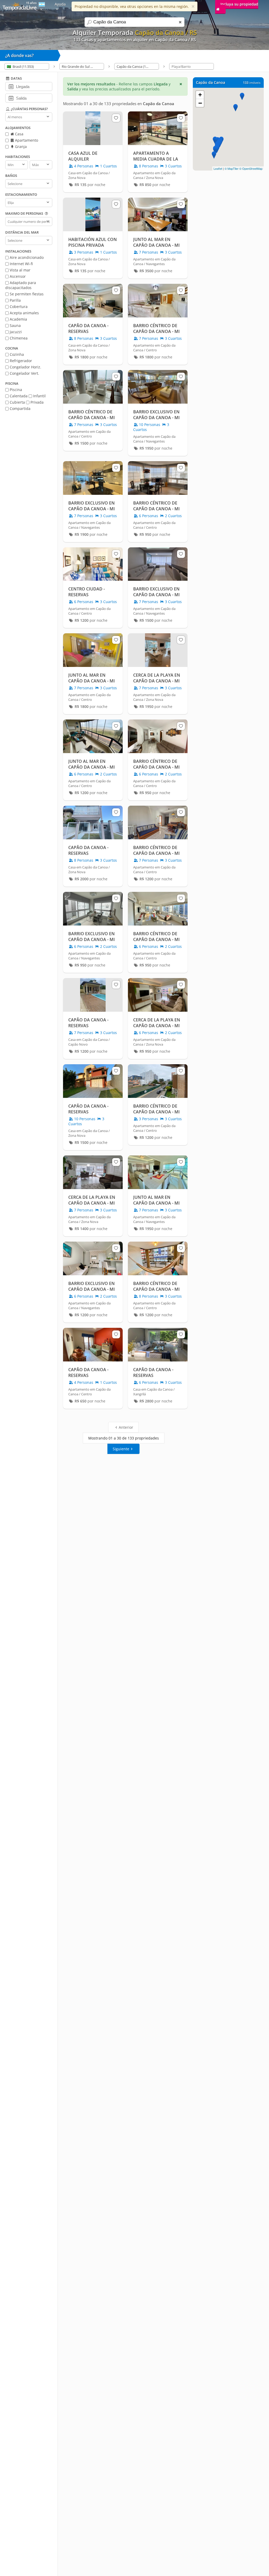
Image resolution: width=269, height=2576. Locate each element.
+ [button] (200, 95)
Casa (19, 134)
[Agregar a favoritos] (116, 118)
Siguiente (121, 1449)
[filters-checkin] (11, 86)
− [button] (200, 103)
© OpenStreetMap (251, 168)
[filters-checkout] (11, 98)
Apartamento (26, 140)
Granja (20, 146)
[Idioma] (42, 6)
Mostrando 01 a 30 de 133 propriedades (124, 1438)
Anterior (126, 1427)
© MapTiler (232, 168)
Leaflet (218, 168)
